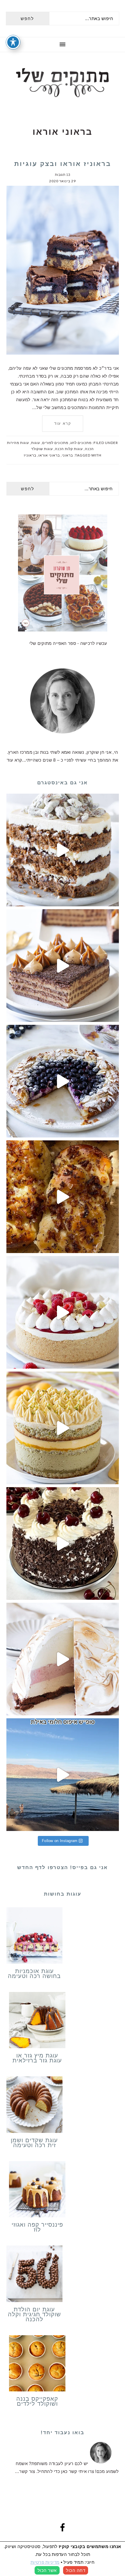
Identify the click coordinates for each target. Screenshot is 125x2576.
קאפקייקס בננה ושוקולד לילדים (37, 2401)
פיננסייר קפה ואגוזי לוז (37, 2227)
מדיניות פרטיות (45, 2562)
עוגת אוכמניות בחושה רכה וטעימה (34, 1973)
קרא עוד (63, 423)
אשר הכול (47, 2570)
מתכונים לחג (81, 443)
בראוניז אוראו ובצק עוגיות (63, 164)
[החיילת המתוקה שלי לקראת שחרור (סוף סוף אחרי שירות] (63, 1775)
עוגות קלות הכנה (69, 449)
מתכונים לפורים (55, 443)
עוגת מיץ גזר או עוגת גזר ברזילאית (37, 2058)
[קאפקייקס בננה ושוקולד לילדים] (37, 2365)
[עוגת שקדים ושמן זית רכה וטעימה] (35, 2106)
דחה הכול (76, 2570)
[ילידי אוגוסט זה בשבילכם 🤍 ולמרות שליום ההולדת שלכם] (63, 850)
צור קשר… (25, 2471)
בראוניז (30, 455)
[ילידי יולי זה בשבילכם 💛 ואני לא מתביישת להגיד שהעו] (63, 1428)
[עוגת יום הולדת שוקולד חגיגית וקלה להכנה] (35, 2275)
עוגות (36, 443)
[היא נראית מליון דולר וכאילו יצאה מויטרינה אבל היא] (63, 1312)
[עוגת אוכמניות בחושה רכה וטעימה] (35, 1937)
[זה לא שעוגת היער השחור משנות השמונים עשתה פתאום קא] (63, 1543)
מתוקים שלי (63, 83)
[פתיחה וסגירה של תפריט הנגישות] (13, 42)
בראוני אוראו (49, 455)
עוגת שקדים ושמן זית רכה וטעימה (34, 2143)
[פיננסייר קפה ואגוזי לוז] (37, 2191)
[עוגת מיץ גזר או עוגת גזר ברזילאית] (37, 2021)
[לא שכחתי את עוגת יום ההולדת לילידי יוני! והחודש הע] (63, 1659)
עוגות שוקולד (42, 449)
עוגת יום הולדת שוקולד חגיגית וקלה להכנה (34, 2314)
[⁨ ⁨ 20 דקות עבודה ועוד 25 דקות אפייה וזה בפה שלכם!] (63, 1081)
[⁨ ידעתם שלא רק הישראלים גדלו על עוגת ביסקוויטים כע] (63, 966)
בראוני (67, 455)
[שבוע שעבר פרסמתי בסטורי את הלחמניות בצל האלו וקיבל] (63, 1197)
